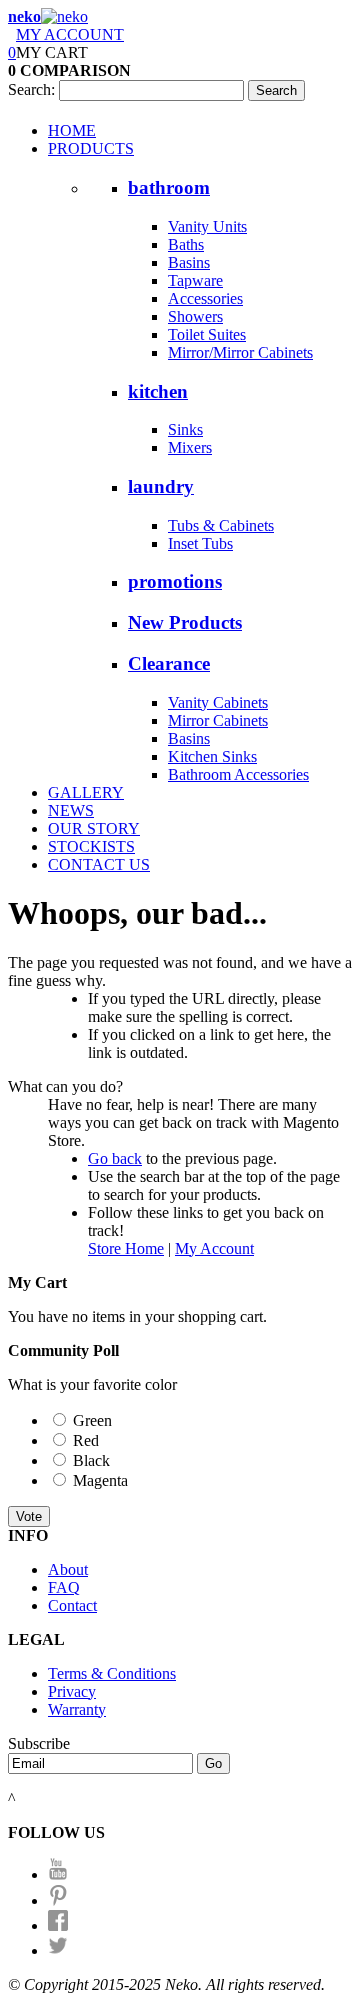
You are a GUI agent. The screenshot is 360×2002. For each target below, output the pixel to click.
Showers (195, 316)
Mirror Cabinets (218, 720)
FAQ (64, 1587)
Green (92, 1420)
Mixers (190, 447)
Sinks (185, 429)
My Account (214, 1248)
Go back (115, 1158)
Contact (72, 1605)
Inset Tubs (200, 543)
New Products (185, 622)
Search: (31, 89)
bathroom (169, 187)
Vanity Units (207, 226)
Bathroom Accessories (238, 774)
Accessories (205, 298)
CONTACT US (99, 864)
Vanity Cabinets (218, 702)
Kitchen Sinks (212, 756)
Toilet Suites (207, 334)
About (68, 1569)
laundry (161, 486)
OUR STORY (94, 828)
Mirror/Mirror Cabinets (240, 352)
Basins (189, 262)
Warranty (77, 1709)
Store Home (126, 1248)
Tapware (195, 280)
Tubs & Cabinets (221, 525)
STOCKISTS (91, 846)
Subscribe (39, 1743)
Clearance (169, 663)
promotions (175, 581)
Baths (186, 244)
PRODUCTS (91, 148)
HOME (72, 130)
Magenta (100, 1480)
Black (91, 1460)
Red (86, 1440)
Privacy (72, 1691)
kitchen (158, 391)
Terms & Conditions (112, 1673)
